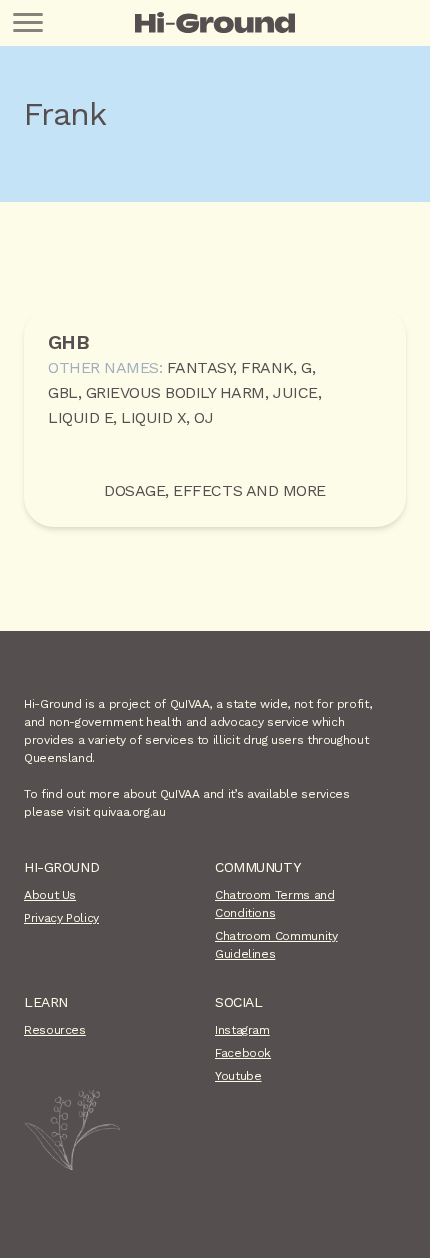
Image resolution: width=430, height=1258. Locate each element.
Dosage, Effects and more (214, 490)
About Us (50, 895)
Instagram (242, 1030)
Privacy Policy (61, 918)
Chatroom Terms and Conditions (275, 904)
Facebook (243, 1053)
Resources (55, 1030)
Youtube (238, 1076)
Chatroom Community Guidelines (276, 945)
